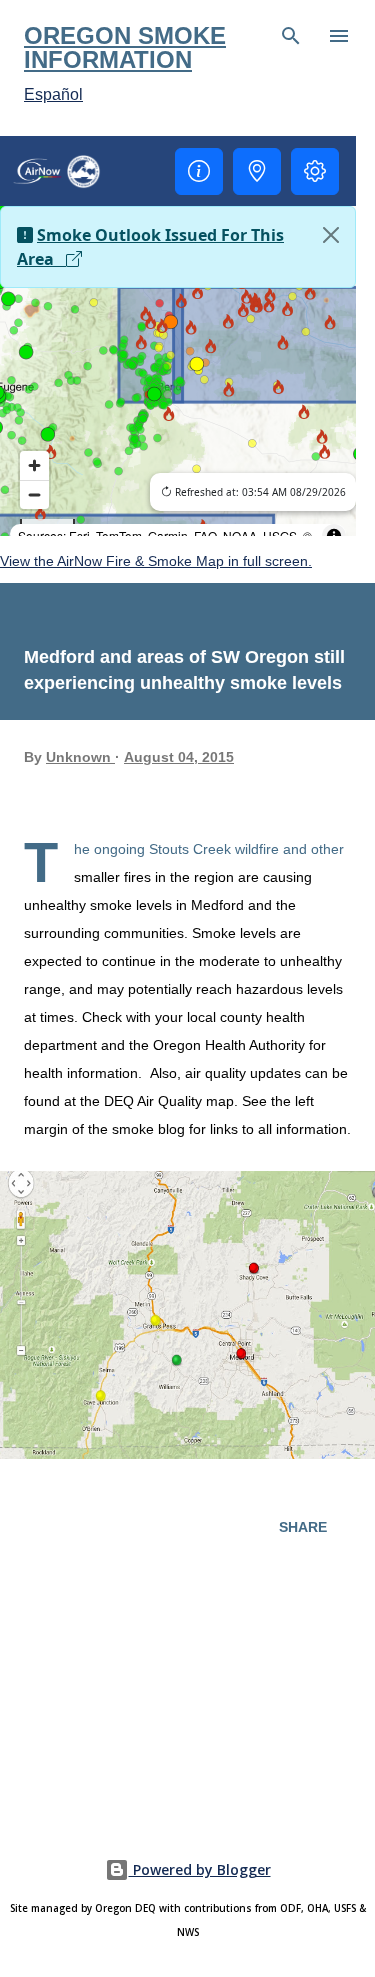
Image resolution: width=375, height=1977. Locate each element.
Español (53, 94)
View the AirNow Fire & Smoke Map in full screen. (156, 561)
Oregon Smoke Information (125, 47)
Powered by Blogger (200, 1869)
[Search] (291, 36)
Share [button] (303, 1527)
